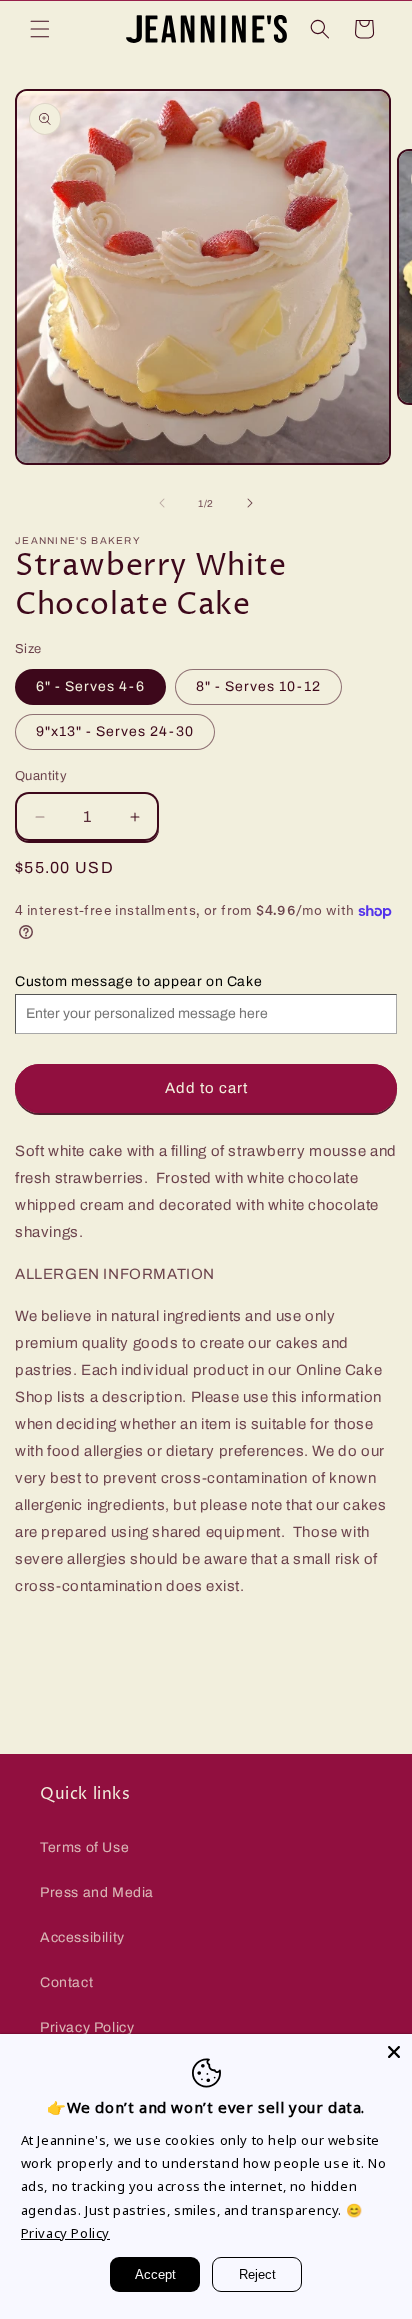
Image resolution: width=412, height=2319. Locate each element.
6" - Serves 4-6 (90, 686)
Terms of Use (84, 1847)
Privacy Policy (87, 2027)
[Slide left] (162, 503)
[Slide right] (250, 503)
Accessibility (82, 1937)
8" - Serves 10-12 (258, 686)
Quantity (41, 776)
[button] (40, 29)
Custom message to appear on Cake (138, 981)
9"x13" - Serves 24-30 (115, 731)
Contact (66, 1982)
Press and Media (97, 1892)
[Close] (394, 2052)
